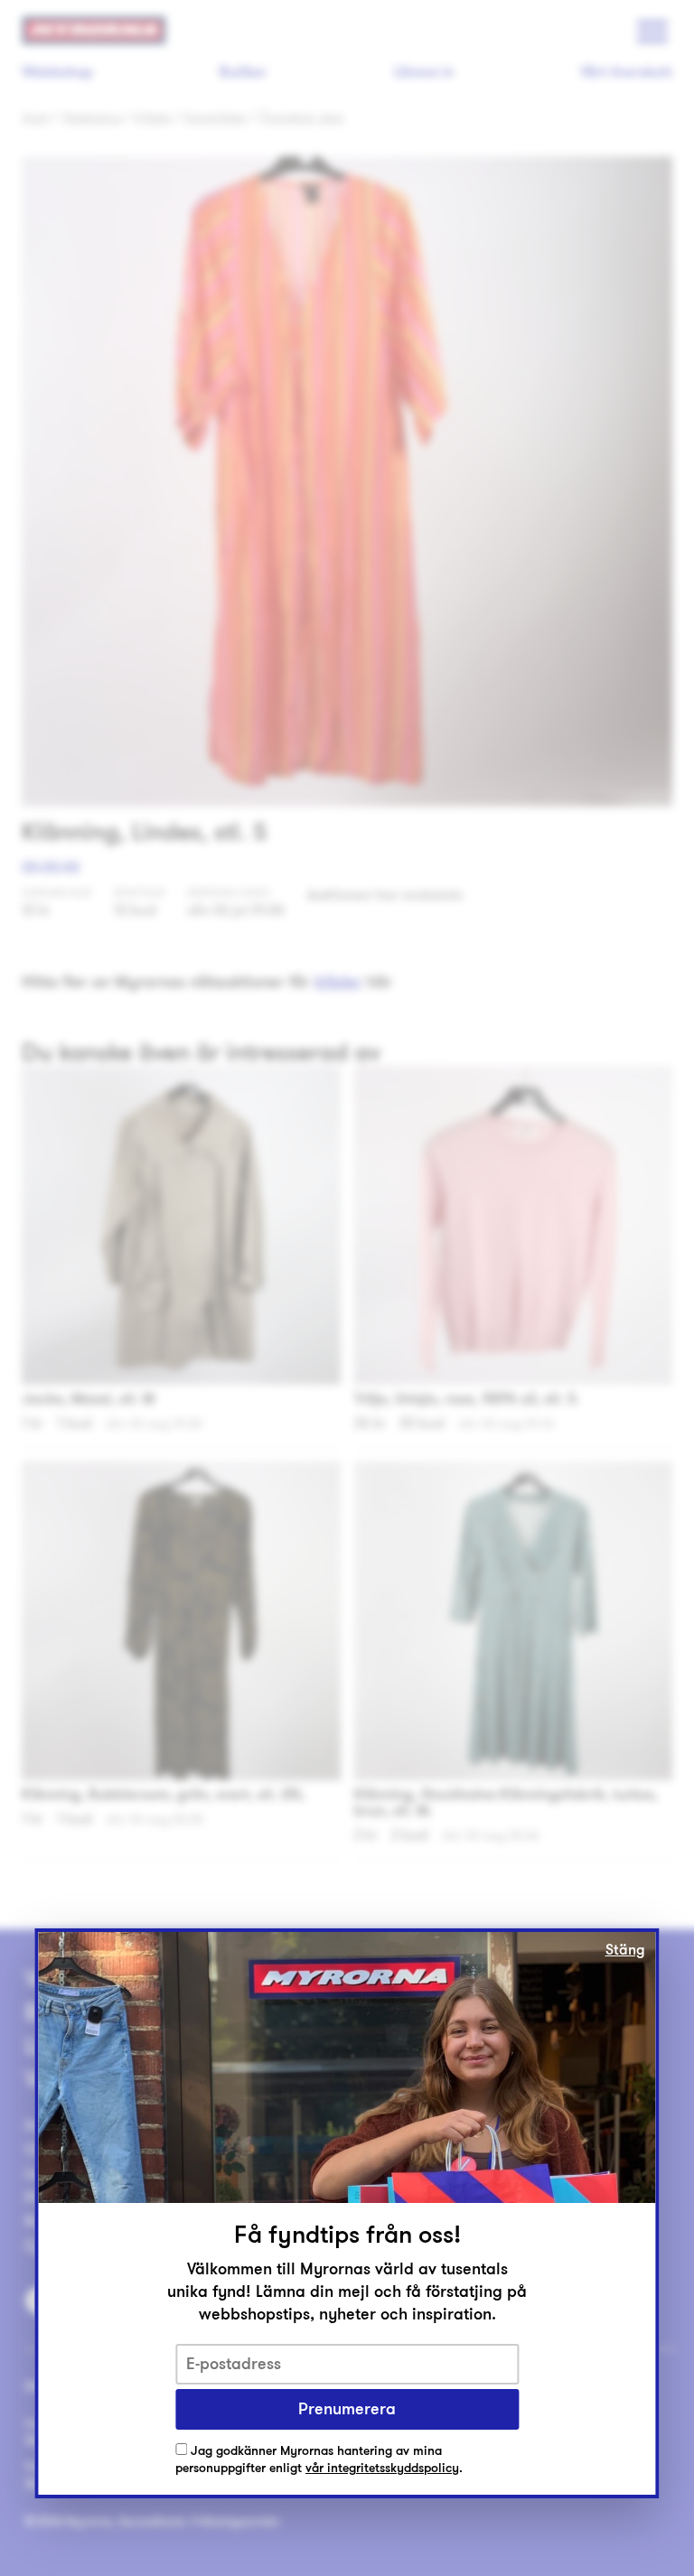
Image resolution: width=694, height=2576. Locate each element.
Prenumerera (347, 2409)
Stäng (625, 1950)
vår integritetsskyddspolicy (382, 2468)
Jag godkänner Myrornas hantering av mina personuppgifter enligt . (319, 2460)
